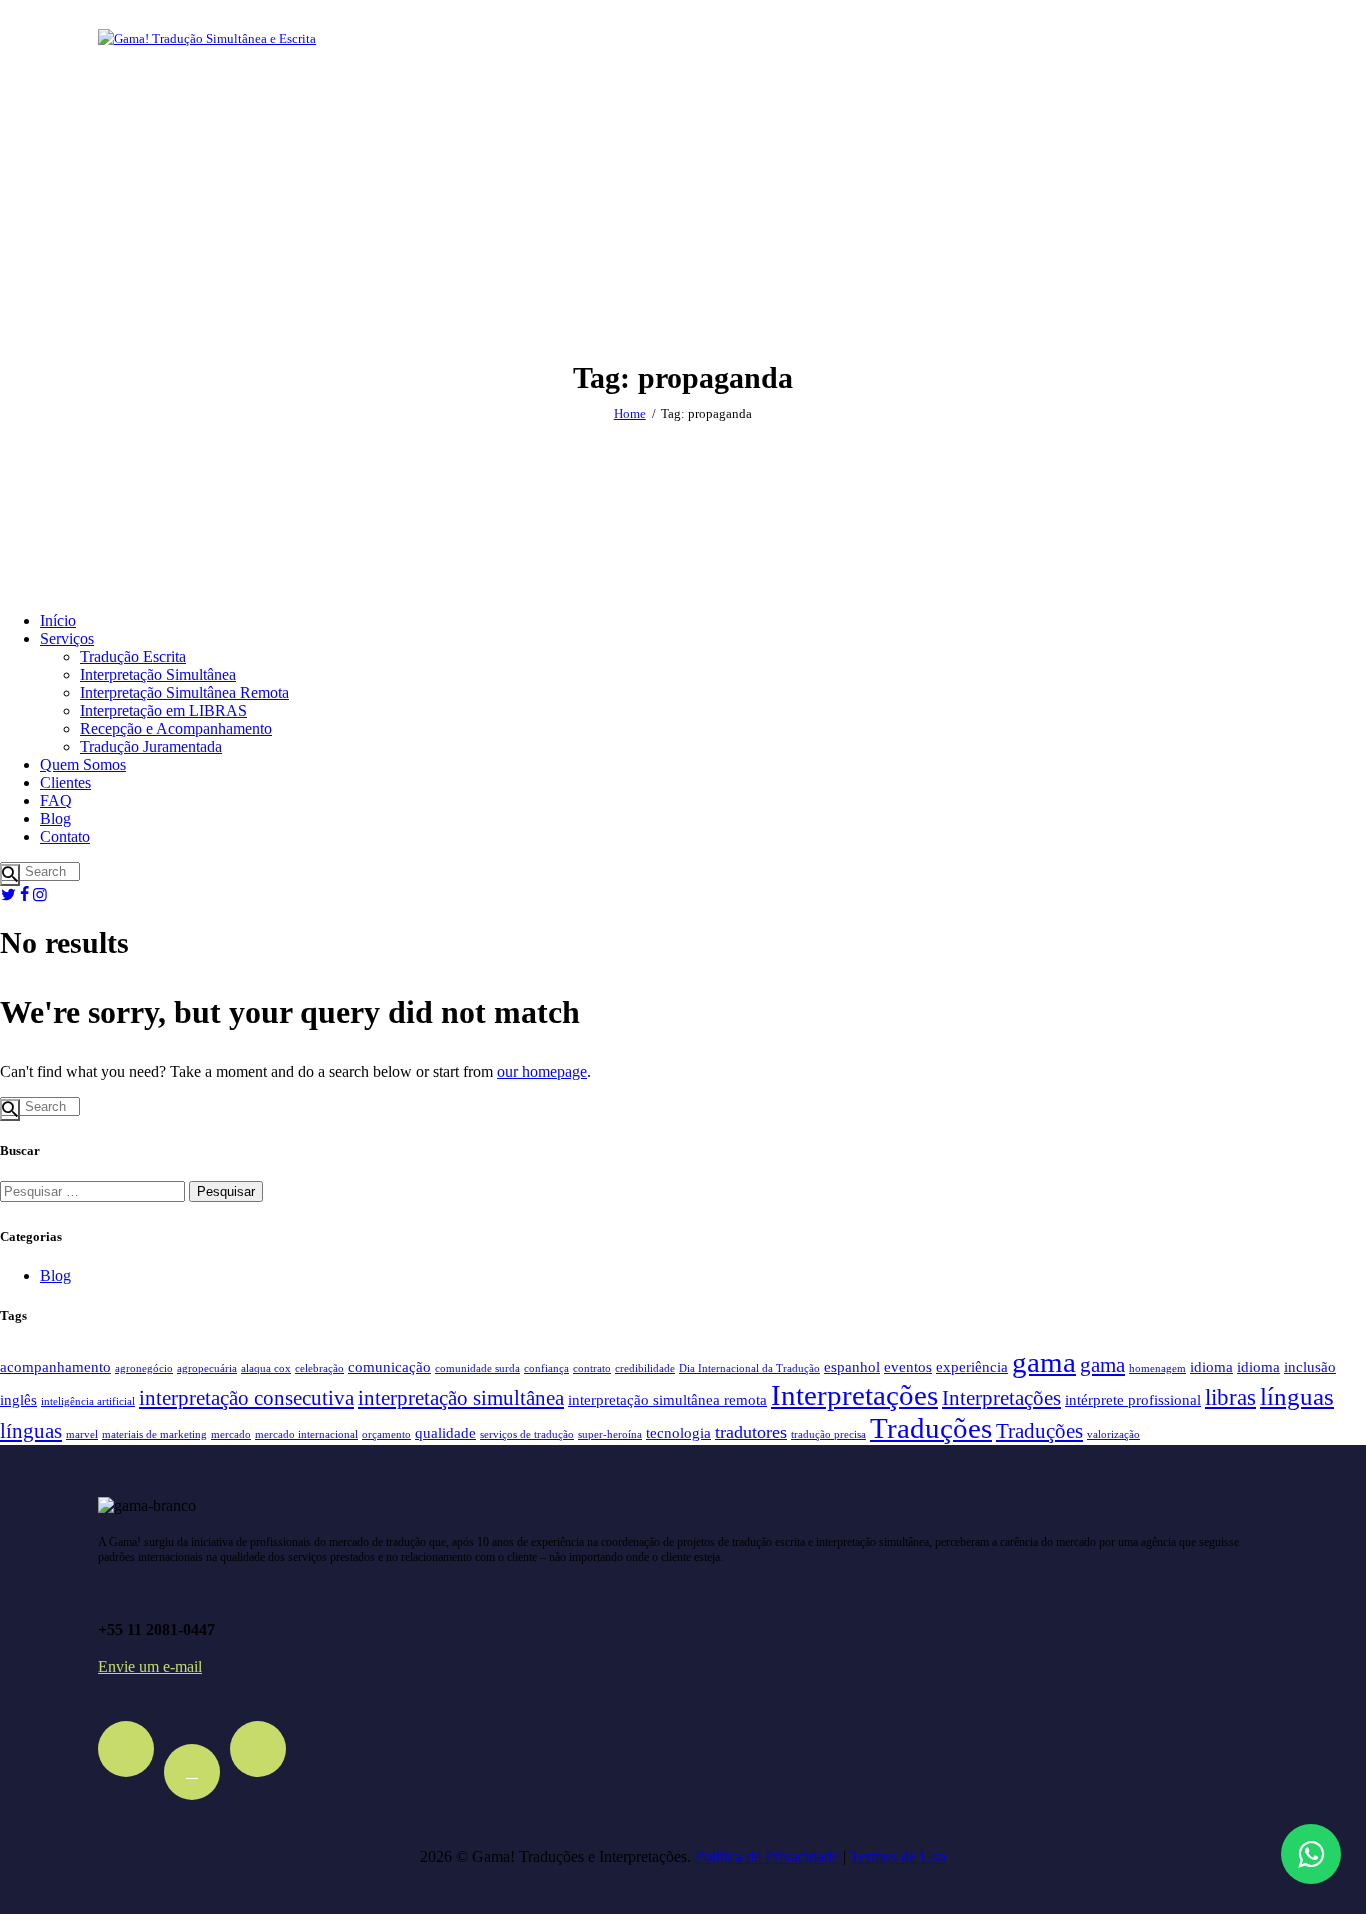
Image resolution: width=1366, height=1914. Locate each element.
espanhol (852, 1366)
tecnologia (678, 1432)
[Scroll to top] (1309, 1789)
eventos (908, 1366)
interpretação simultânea (461, 1398)
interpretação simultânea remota (667, 1399)
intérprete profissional (1133, 1399)
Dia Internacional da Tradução (749, 1368)
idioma (1211, 1366)
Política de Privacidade (767, 1856)
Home (630, 413)
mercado (231, 1434)
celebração (319, 1368)
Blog (55, 1275)
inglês (18, 1399)
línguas (1297, 1396)
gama (1044, 1362)
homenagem (1157, 1368)
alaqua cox (266, 1368)
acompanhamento (55, 1366)
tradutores (751, 1432)
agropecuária (207, 1368)
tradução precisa (828, 1434)
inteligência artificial (88, 1401)
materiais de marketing (154, 1434)
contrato (592, 1368)
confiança (546, 1368)
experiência (972, 1366)
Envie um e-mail (150, 1666)
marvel (82, 1434)
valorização (1113, 1434)
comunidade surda (477, 1368)
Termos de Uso (898, 1856)
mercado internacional (306, 1434)
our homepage (542, 1071)
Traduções (931, 1428)
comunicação (389, 1366)
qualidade (445, 1432)
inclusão (1310, 1366)
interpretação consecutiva (246, 1398)
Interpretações (854, 1395)
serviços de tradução (527, 1434)
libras (1230, 1397)
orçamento (386, 1434)
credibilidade (645, 1368)
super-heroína (610, 1434)
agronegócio (144, 1368)
